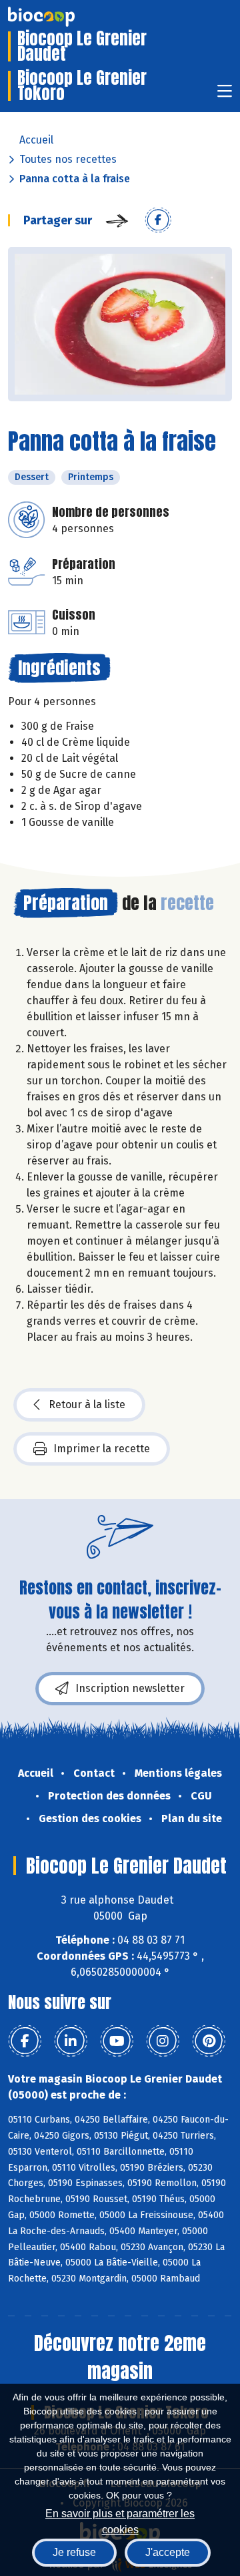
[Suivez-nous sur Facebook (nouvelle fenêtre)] (25, 2041)
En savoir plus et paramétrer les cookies (120, 2520)
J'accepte (168, 2552)
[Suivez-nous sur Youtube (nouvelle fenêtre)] (117, 2041)
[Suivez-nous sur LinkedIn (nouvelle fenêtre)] (71, 2041)
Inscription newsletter (130, 1688)
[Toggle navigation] (225, 95)
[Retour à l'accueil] (61, 17)
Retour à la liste (87, 1405)
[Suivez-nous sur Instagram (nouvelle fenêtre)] (163, 2041)
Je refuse (74, 2552)
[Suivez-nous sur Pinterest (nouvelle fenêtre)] (209, 2041)
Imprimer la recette (102, 1449)
